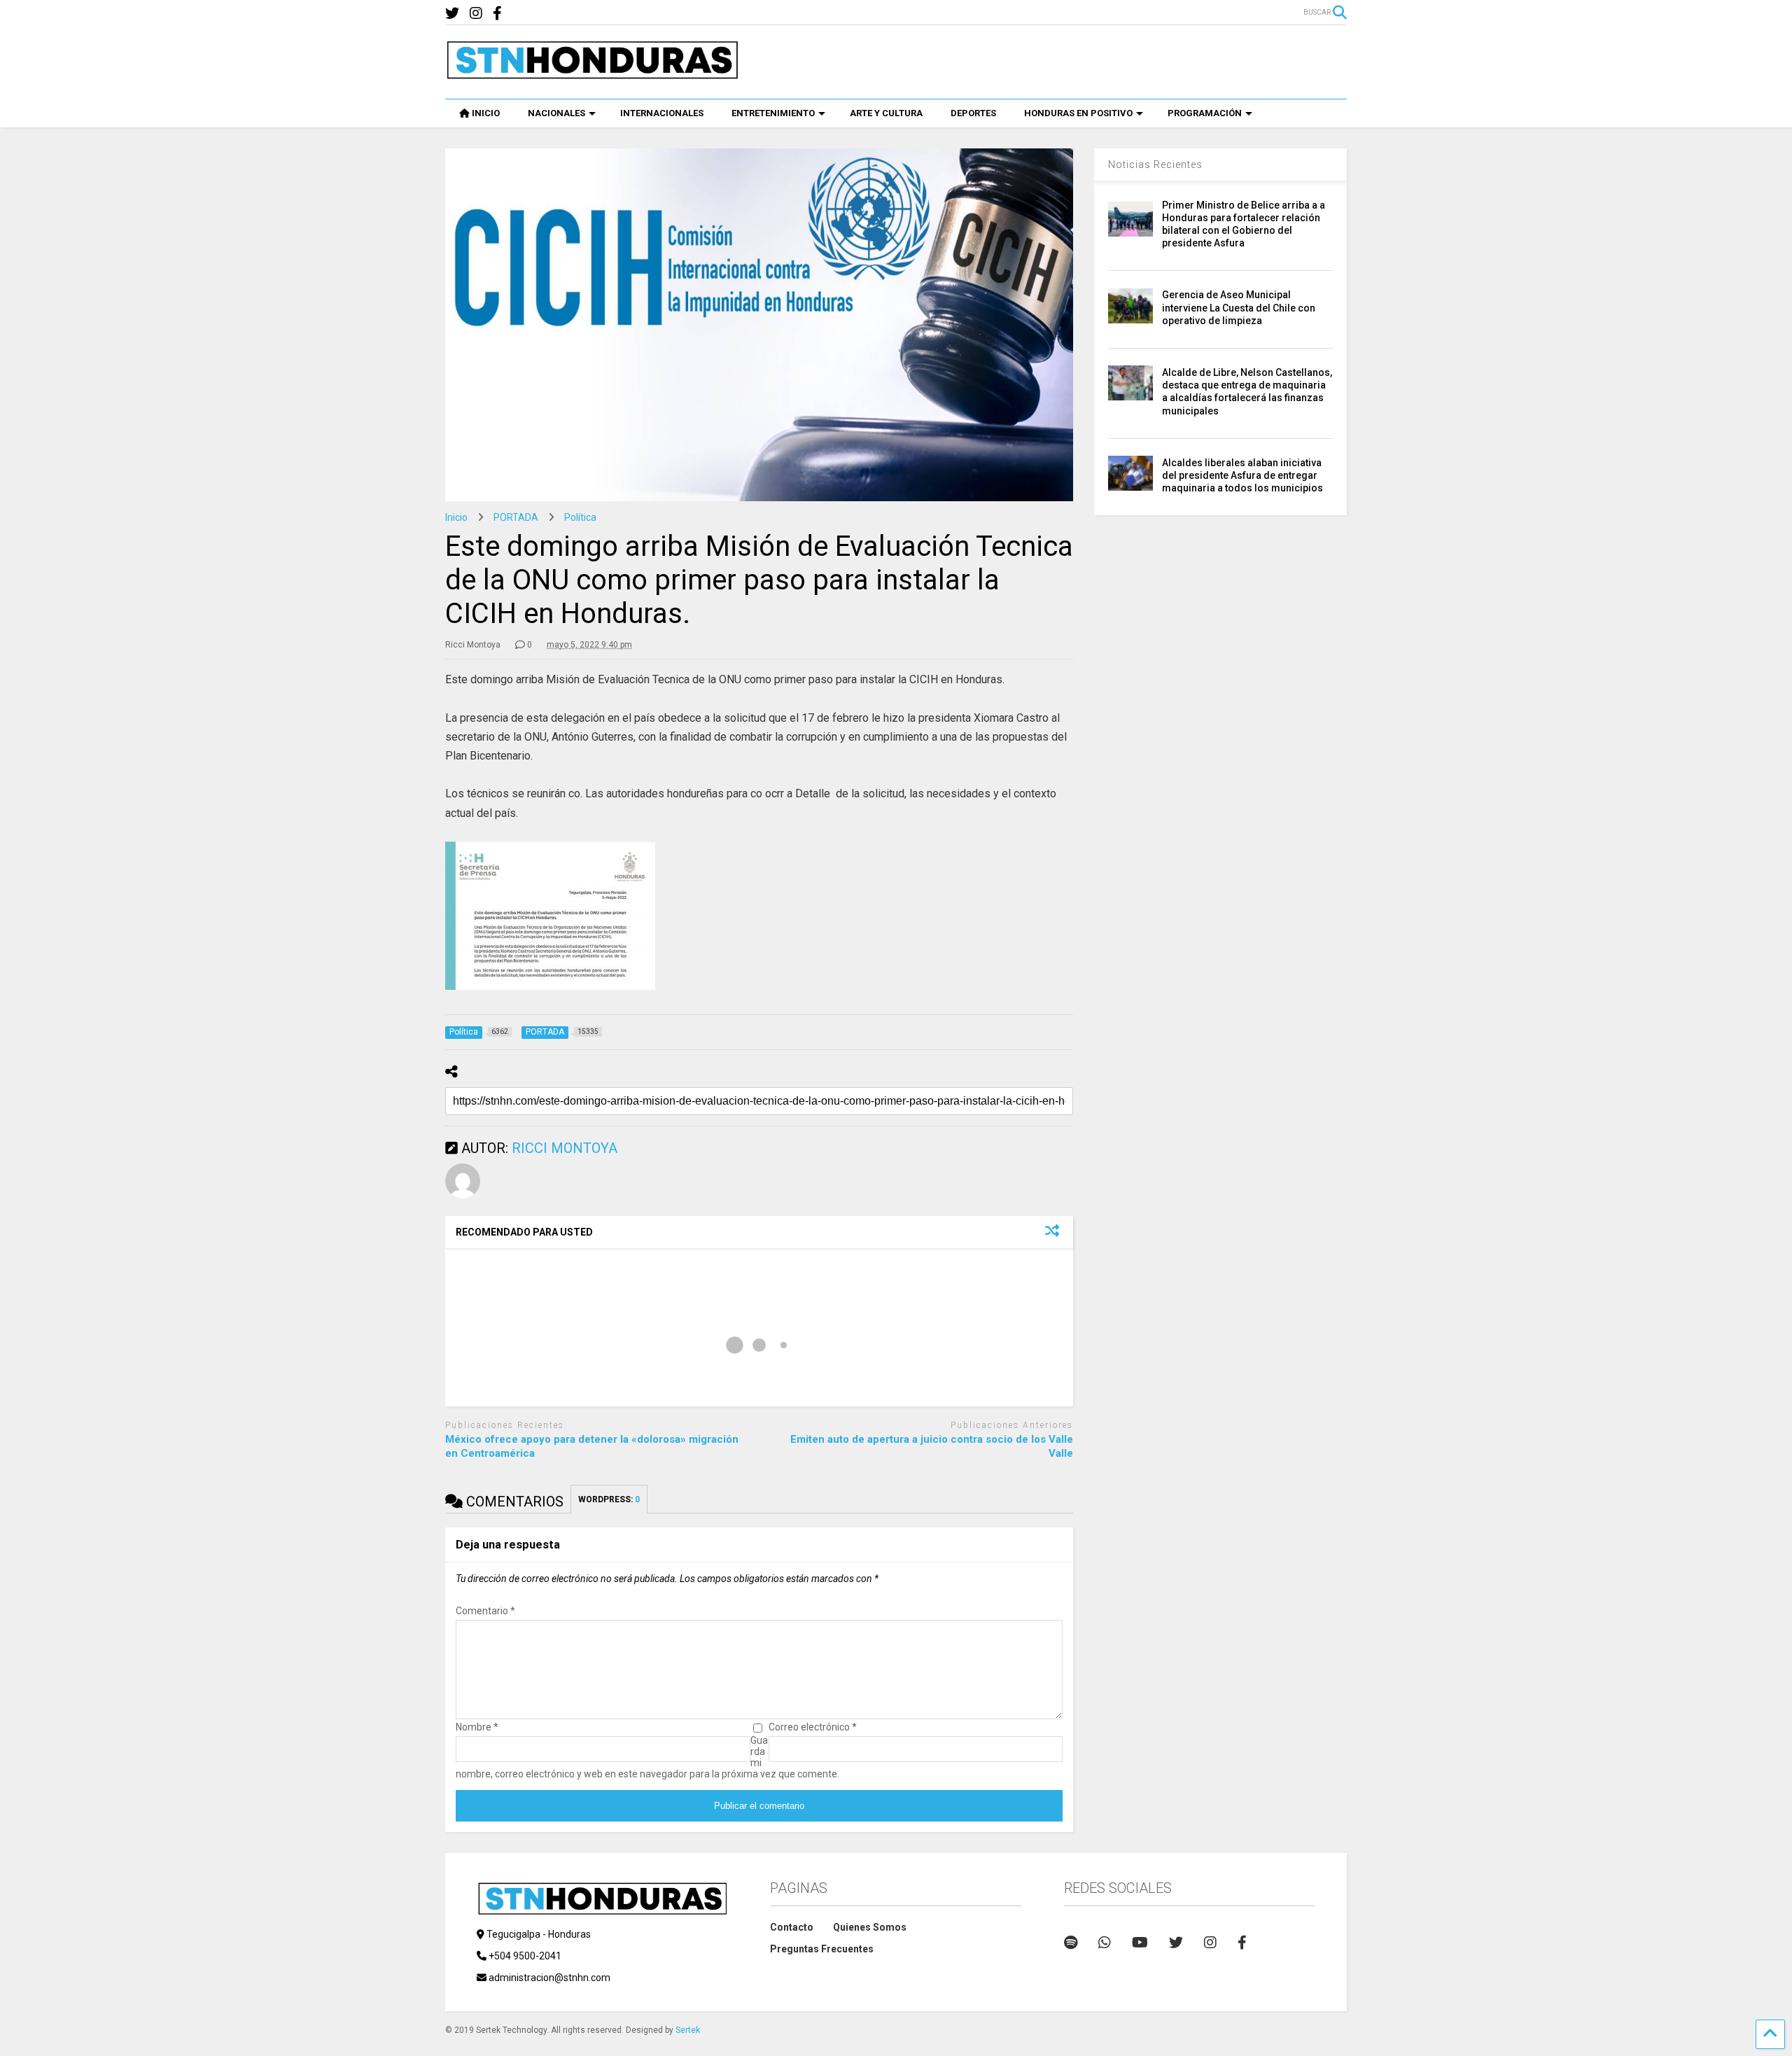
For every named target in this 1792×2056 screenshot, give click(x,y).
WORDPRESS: (609, 1499)
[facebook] (497, 14)
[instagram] (476, 14)
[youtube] (1140, 1943)
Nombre (477, 1727)
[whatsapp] (1105, 1943)
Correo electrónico (813, 1727)
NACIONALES (556, 113)
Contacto (792, 1927)
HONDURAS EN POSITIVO (1078, 113)
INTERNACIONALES (662, 113)
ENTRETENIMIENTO (773, 113)
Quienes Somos (870, 1927)
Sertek (688, 2030)
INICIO (486, 113)
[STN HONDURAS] (592, 74)
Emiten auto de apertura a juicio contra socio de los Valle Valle (932, 1446)
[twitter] (452, 14)
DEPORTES (973, 113)
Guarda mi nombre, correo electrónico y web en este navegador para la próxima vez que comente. (647, 1757)
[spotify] (1071, 1943)
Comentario (485, 1611)
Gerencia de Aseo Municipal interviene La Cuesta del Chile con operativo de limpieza (1239, 307)
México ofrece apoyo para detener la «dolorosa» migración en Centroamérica (592, 1446)
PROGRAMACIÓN (1205, 113)
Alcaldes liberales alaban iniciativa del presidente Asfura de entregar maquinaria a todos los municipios (1242, 475)
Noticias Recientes (1155, 165)
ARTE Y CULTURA (886, 113)
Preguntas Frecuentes (822, 1949)
